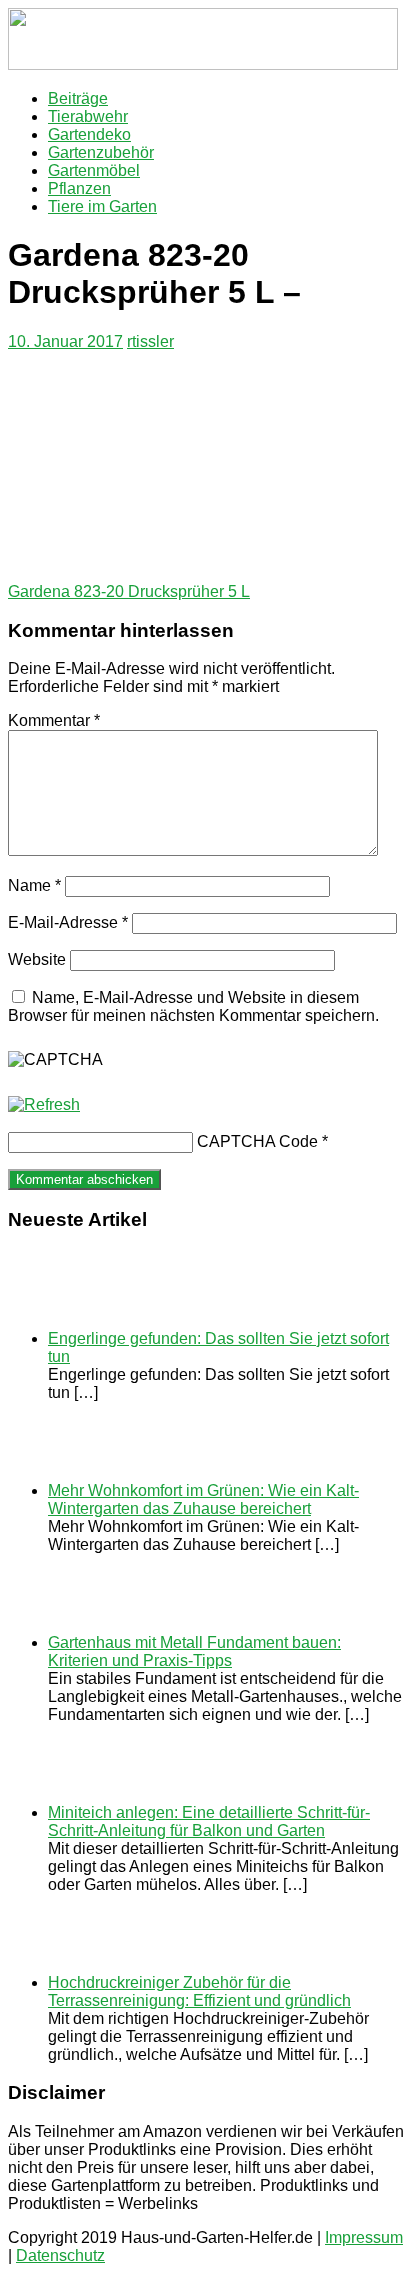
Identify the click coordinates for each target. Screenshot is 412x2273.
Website (37, 959)
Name (34, 885)
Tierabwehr (88, 116)
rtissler (150, 341)
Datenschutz (60, 2255)
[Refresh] (44, 1104)
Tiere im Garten (102, 206)
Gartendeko (89, 134)
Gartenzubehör (101, 152)
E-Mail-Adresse (68, 922)
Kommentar (54, 720)
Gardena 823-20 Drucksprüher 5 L (129, 591)
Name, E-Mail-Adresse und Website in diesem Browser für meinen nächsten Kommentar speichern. (193, 1006)
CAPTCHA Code (257, 1141)
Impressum (364, 2237)
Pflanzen (79, 188)
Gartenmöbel (94, 170)
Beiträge (78, 98)
